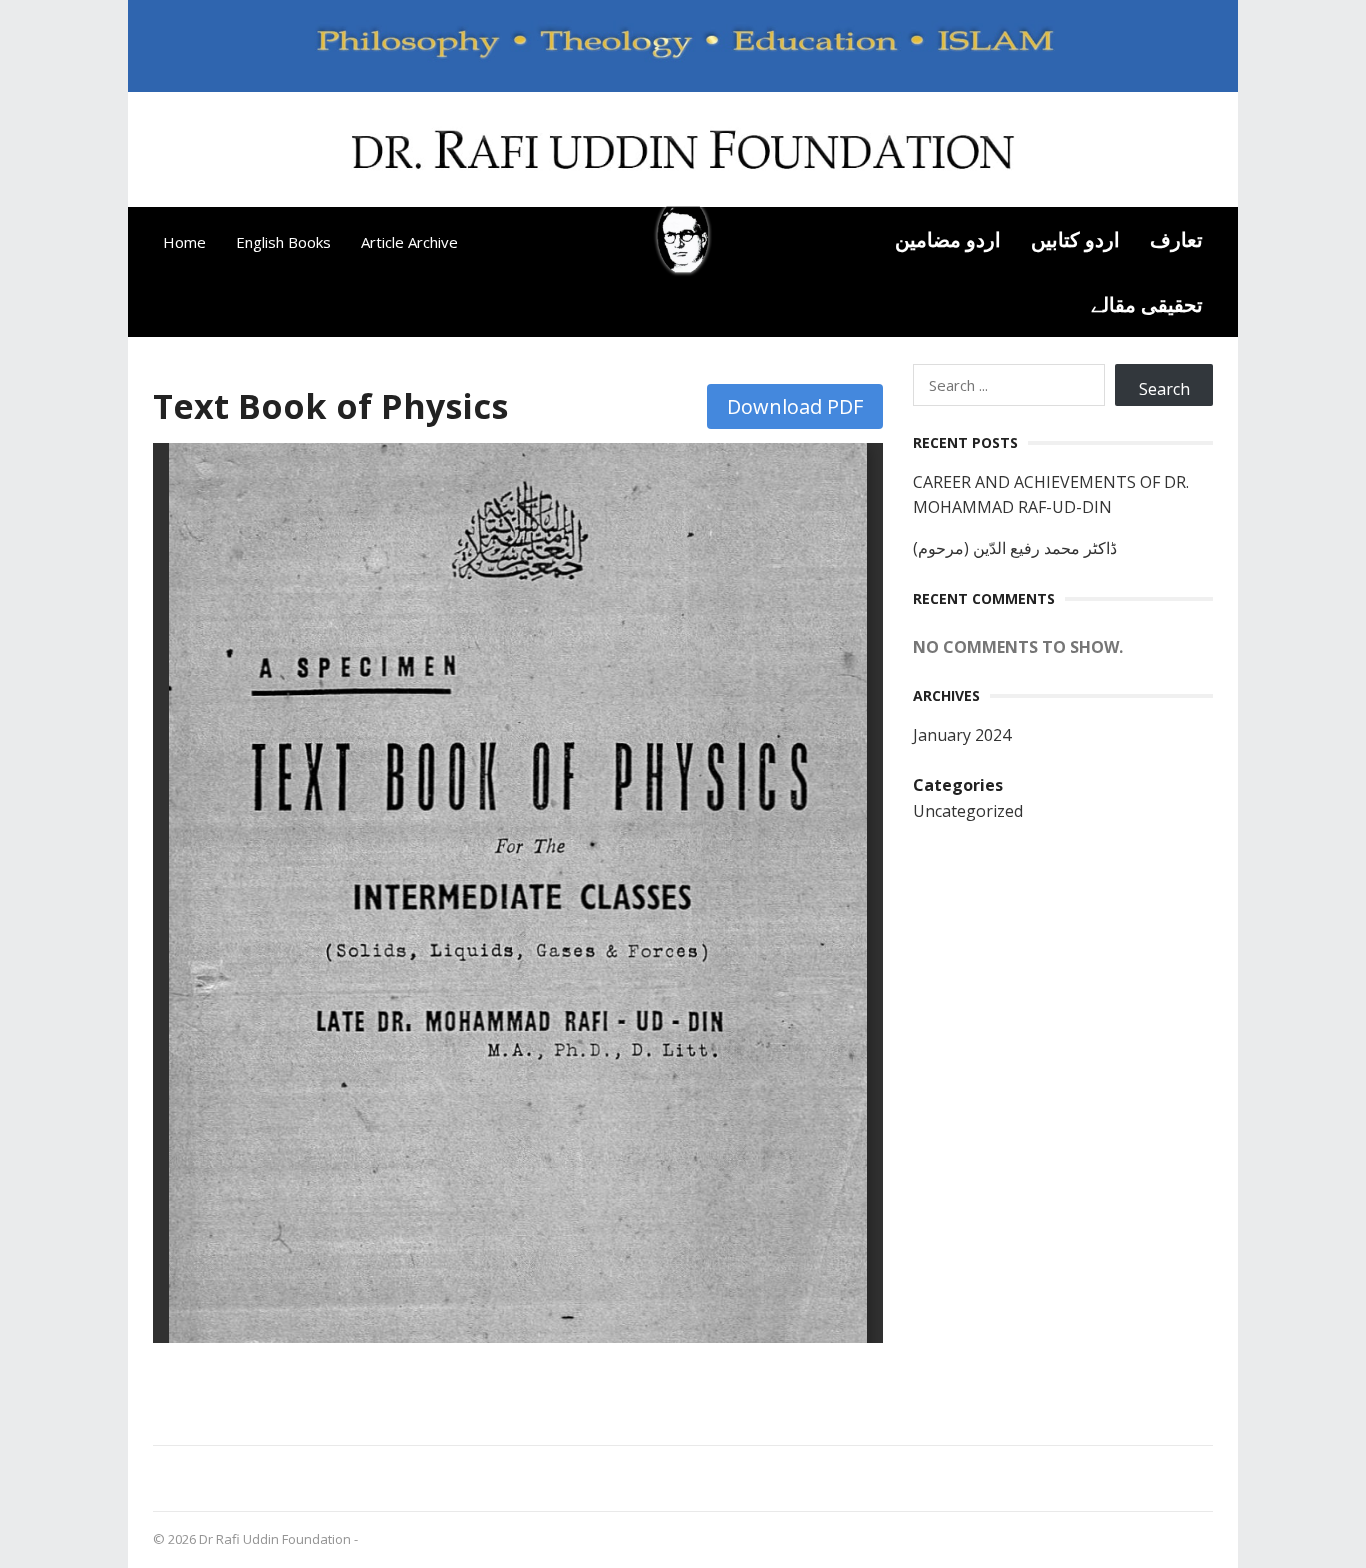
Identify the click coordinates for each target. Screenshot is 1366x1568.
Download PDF (795, 406)
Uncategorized (968, 811)
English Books (283, 242)
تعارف (1176, 239)
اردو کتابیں (1075, 239)
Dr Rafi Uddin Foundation (275, 1539)
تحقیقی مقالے (1147, 304)
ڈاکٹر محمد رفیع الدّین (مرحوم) (1015, 548)
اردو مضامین (948, 239)
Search (1164, 389)
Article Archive (409, 242)
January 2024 (962, 735)
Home (184, 242)
